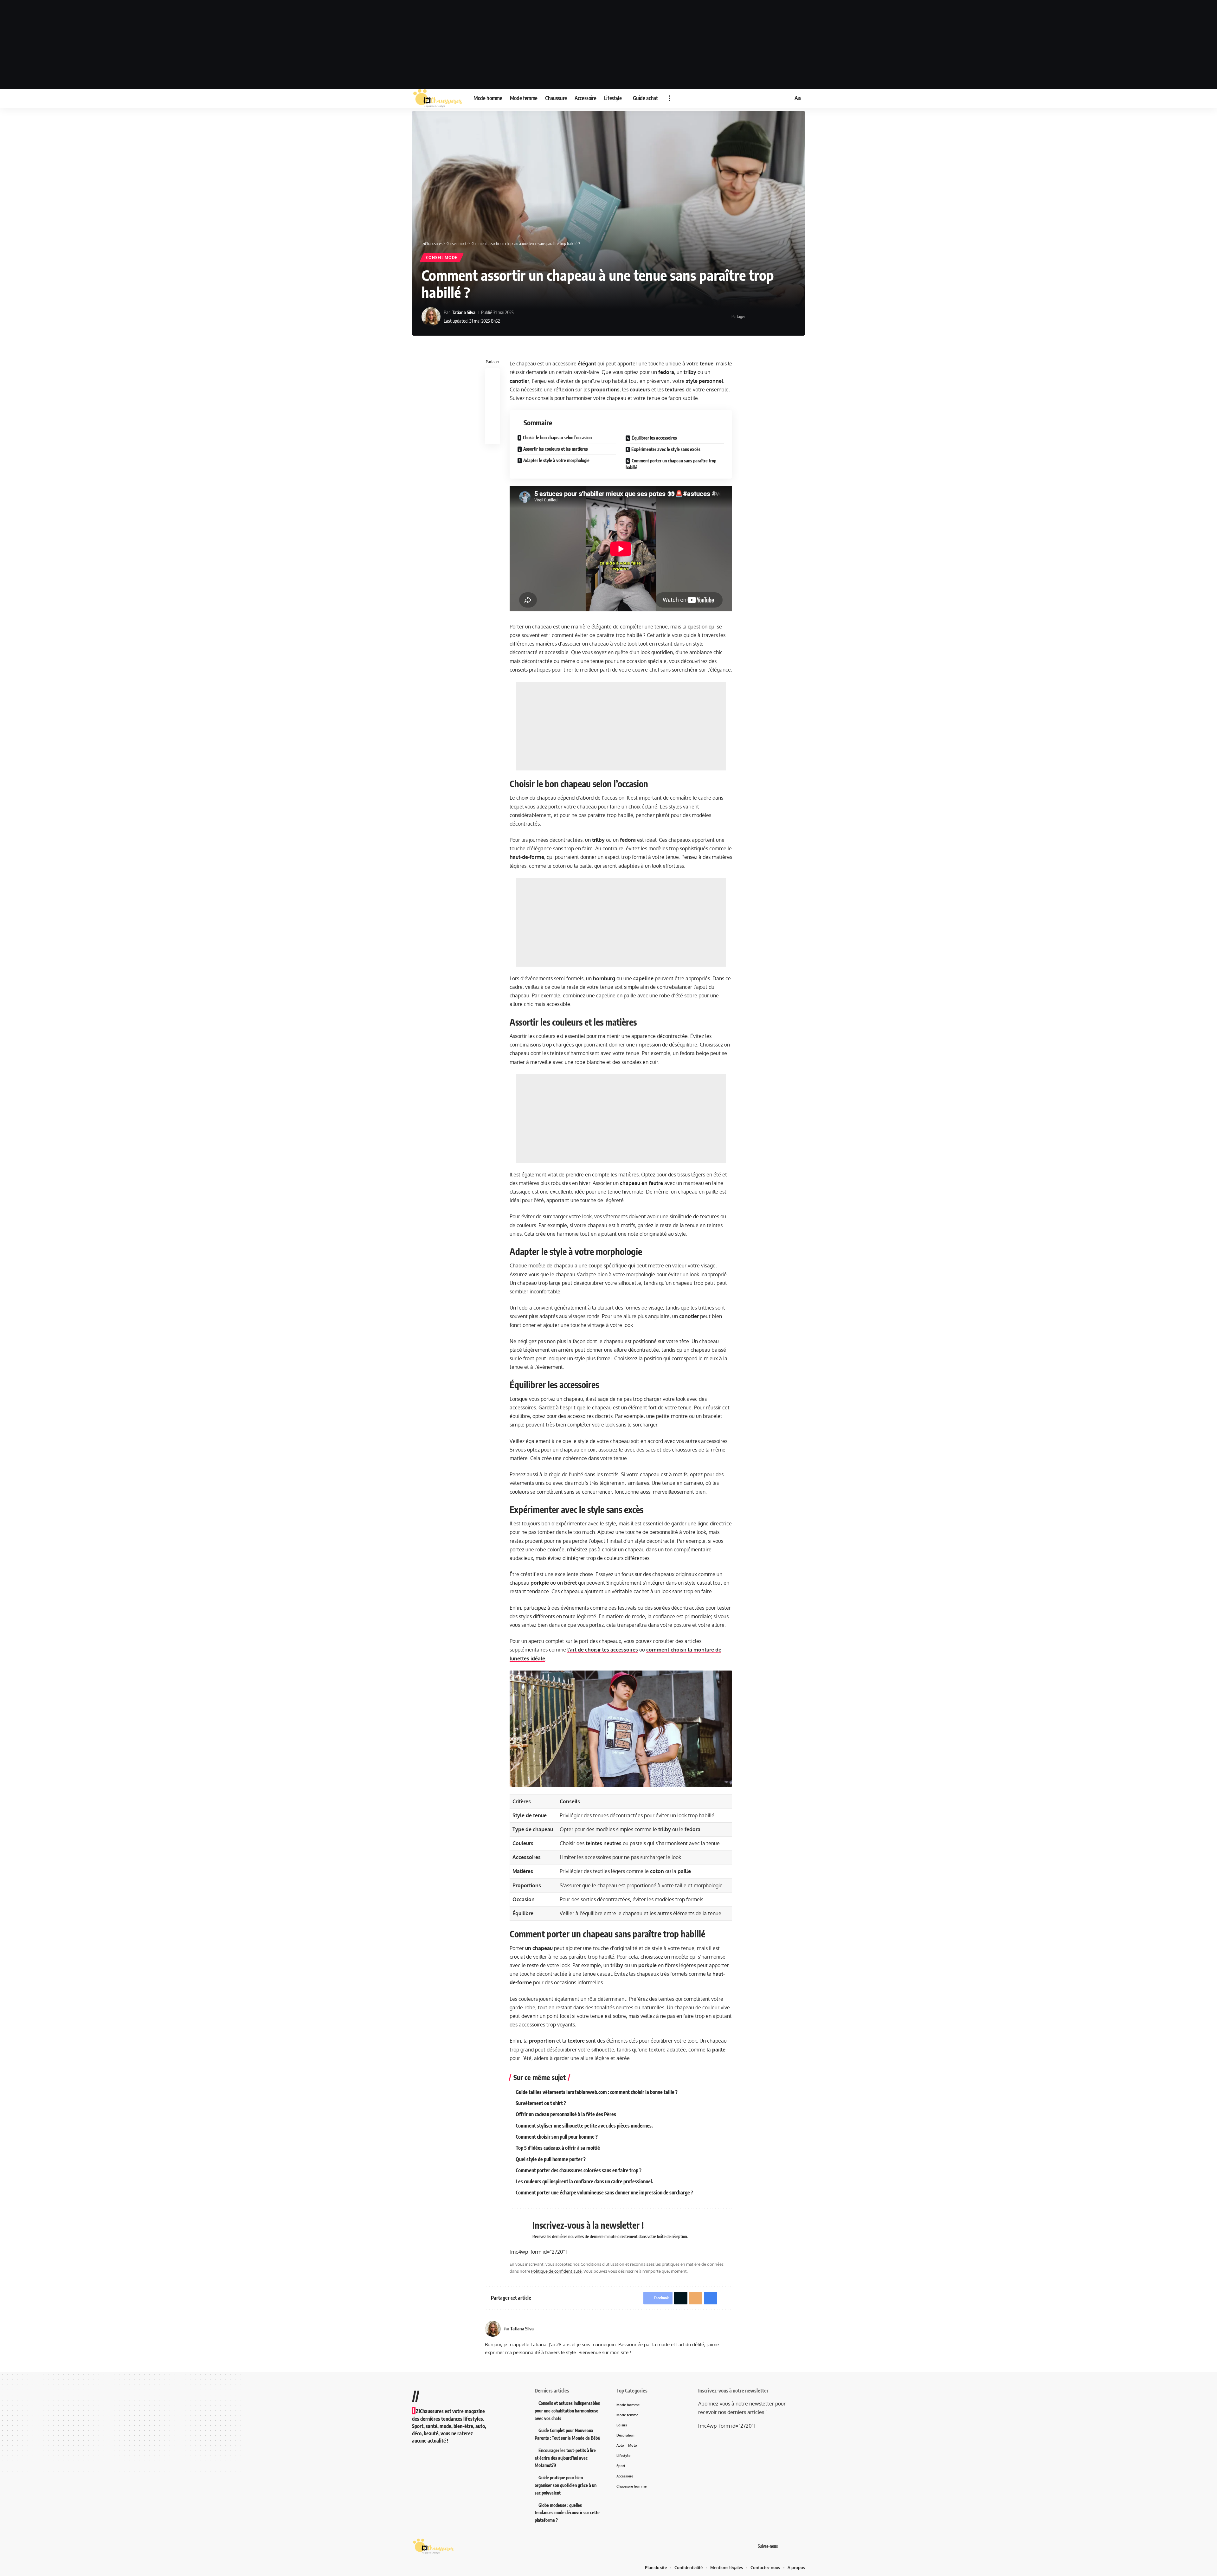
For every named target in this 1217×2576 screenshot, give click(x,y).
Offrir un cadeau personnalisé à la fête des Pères (566, 2114)
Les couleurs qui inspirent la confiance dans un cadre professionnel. (584, 2181)
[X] (794, 2546)
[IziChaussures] (438, 98)
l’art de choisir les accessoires (603, 1650)
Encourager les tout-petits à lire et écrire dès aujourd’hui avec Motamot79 (565, 2458)
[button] (670, 98)
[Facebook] (786, 2546)
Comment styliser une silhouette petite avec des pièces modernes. (584, 2126)
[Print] (781, 317)
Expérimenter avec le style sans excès (666, 449)
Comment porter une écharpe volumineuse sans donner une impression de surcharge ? (604, 2193)
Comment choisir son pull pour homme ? (557, 2137)
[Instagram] (802, 2546)
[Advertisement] (608, 44)
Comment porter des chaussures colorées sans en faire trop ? (579, 2170)
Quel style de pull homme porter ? (551, 2159)
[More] (791, 317)
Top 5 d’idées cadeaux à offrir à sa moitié (558, 2148)
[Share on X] (762, 317)
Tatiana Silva (464, 312)
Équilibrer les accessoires (654, 438)
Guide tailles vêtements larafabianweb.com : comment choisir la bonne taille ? (597, 2092)
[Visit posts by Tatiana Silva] (431, 317)
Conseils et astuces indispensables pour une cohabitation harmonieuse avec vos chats (567, 2411)
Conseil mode (442, 258)
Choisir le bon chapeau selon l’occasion (557, 438)
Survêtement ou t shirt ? (541, 2103)
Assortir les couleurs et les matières (556, 449)
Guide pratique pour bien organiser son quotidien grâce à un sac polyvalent (566, 2485)
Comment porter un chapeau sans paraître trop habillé (671, 464)
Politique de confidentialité (556, 2271)
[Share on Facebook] (752, 317)
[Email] (771, 317)
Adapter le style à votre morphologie (556, 460)
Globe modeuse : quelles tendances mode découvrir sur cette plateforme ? (567, 2513)
